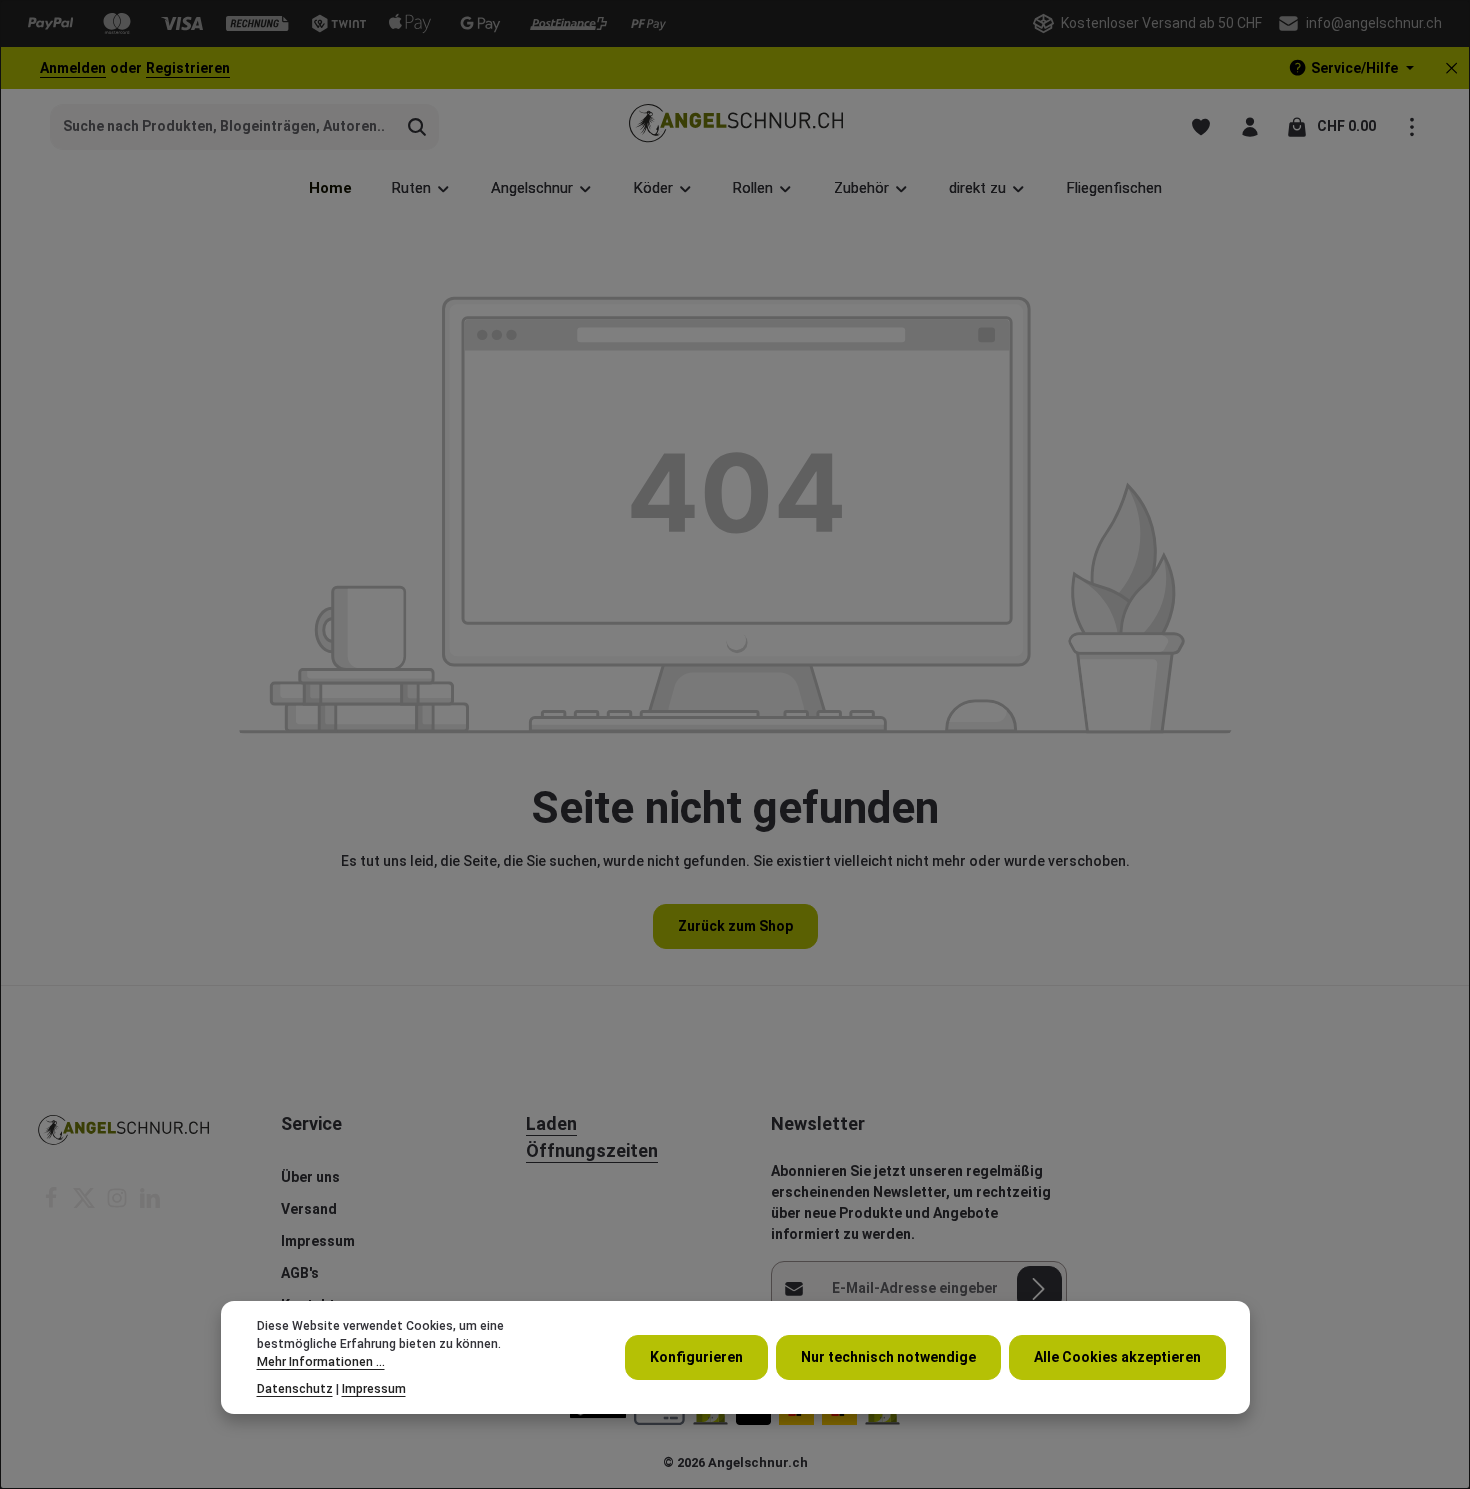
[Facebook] (52, 1204)
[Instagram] (118, 1204)
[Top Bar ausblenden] (1451, 68)
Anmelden (73, 68)
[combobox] (223, 127)
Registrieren (188, 68)
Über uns (310, 1177)
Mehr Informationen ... (321, 1363)
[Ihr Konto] (1249, 126)
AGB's (300, 1273)
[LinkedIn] (150, 1204)
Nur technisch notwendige (888, 1357)
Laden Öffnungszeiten (592, 1137)
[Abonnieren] (1039, 1288)
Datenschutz (295, 1389)
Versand (309, 1209)
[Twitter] (85, 1204)
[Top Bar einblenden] (1411, 126)
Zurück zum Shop (735, 926)
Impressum (318, 1241)
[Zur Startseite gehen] (735, 126)
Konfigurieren (696, 1357)
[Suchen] (417, 127)
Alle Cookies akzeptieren (1117, 1357)
